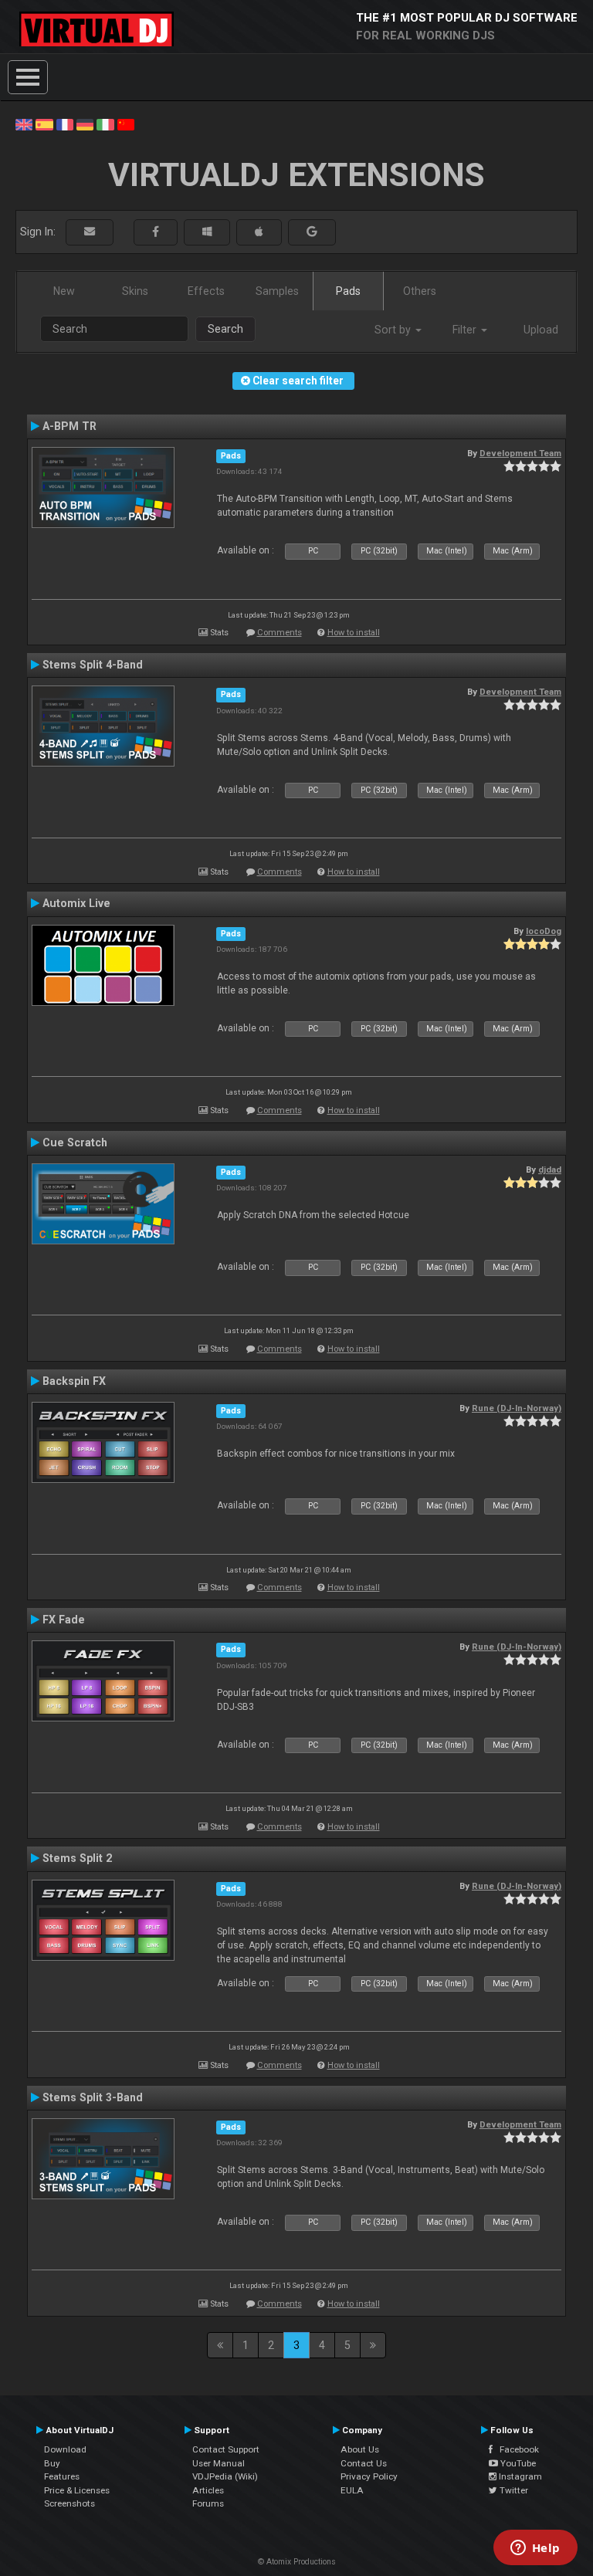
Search (225, 329)
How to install (354, 633)
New (64, 291)
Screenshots (69, 2503)
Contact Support (226, 2449)
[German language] (85, 124)
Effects (206, 291)
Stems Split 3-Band (93, 2097)
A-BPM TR (69, 426)
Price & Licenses (77, 2490)
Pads (348, 291)
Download (65, 2449)
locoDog (544, 931)
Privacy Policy (369, 2476)
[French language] (65, 124)
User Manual (219, 2463)
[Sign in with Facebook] (156, 232)
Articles (208, 2490)
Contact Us (364, 2463)
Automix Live (76, 903)
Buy (52, 2463)
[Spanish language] (44, 124)
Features (62, 2476)
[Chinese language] (126, 124)
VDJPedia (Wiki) (225, 2476)
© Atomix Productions (297, 2562)
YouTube (517, 2463)
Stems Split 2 (77, 1858)
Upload (541, 330)
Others (420, 291)
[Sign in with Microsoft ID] (207, 232)
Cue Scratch (75, 1142)
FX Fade (64, 1620)
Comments (280, 633)
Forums (208, 2503)
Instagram (519, 2476)
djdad (550, 1170)
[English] (24, 124)
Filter (466, 330)
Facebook (516, 2449)
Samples (277, 291)
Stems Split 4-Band (93, 665)
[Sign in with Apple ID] (259, 232)
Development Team (520, 453)
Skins (135, 291)
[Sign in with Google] (312, 232)
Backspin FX (74, 1381)
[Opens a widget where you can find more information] (535, 2549)
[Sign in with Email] (90, 232)
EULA (352, 2490)
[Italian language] (105, 124)
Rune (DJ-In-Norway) (517, 1408)
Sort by (394, 330)
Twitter (513, 2490)
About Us (360, 2449)
